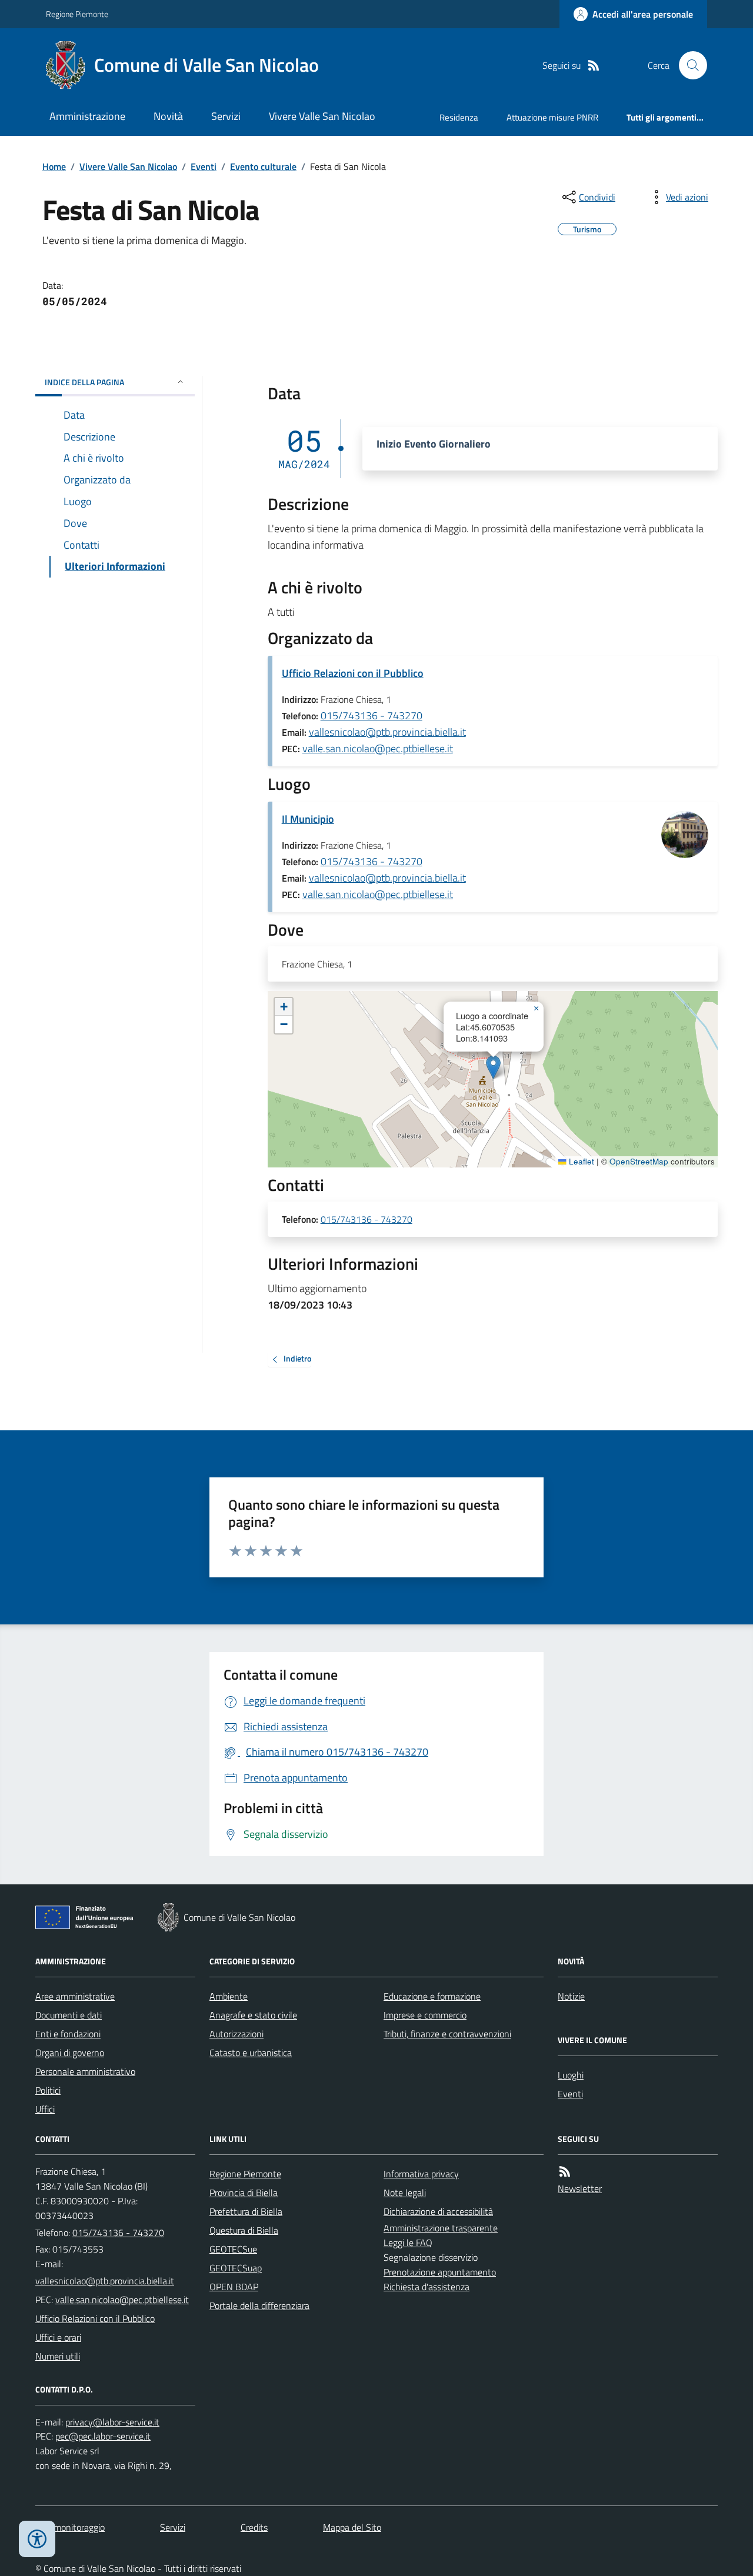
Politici (48, 2090)
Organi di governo (70, 2053)
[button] (493, 1067)
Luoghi (571, 2075)
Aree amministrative (75, 1996)
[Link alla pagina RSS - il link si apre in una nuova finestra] (594, 66)
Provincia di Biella (244, 2193)
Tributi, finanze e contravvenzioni (447, 2034)
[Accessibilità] (37, 2539)
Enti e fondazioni (68, 2034)
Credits (254, 2527)
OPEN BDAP (234, 2287)
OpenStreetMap (639, 1162)
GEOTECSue (233, 2249)
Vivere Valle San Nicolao (322, 116)
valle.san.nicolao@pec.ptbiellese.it (378, 748)
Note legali (405, 2193)
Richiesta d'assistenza (427, 2287)
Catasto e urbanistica (251, 2053)
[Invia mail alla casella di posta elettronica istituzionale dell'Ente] (105, 2281)
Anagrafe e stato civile (253, 2015)
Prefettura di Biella (246, 2211)
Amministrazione (87, 116)
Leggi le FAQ (408, 2243)
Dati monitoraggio (70, 2527)
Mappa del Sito (352, 2527)
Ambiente (229, 1996)
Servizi (226, 116)
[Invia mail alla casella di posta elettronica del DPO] (112, 2422)
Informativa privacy (421, 2174)
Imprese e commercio (425, 2015)
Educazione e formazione (432, 1996)
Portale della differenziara (259, 2305)
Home (54, 166)
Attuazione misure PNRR (552, 117)
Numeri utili (58, 2356)
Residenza (459, 117)
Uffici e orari (58, 2337)
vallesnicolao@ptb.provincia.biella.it (387, 732)
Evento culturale (263, 166)
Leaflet (580, 1162)
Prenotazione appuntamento (440, 2272)
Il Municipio (308, 819)
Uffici (45, 2109)
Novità (168, 116)
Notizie (571, 1996)
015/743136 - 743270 (371, 715)
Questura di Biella (244, 2230)
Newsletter (580, 2188)
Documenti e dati (69, 2015)
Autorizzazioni (236, 2034)
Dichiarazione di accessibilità (438, 2211)
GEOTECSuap (236, 2268)
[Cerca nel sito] (688, 65)
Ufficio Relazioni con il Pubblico (353, 673)
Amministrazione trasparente (441, 2228)
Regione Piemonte (77, 14)
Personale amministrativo (85, 2071)
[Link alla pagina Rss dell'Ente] (565, 2172)
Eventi (204, 166)
